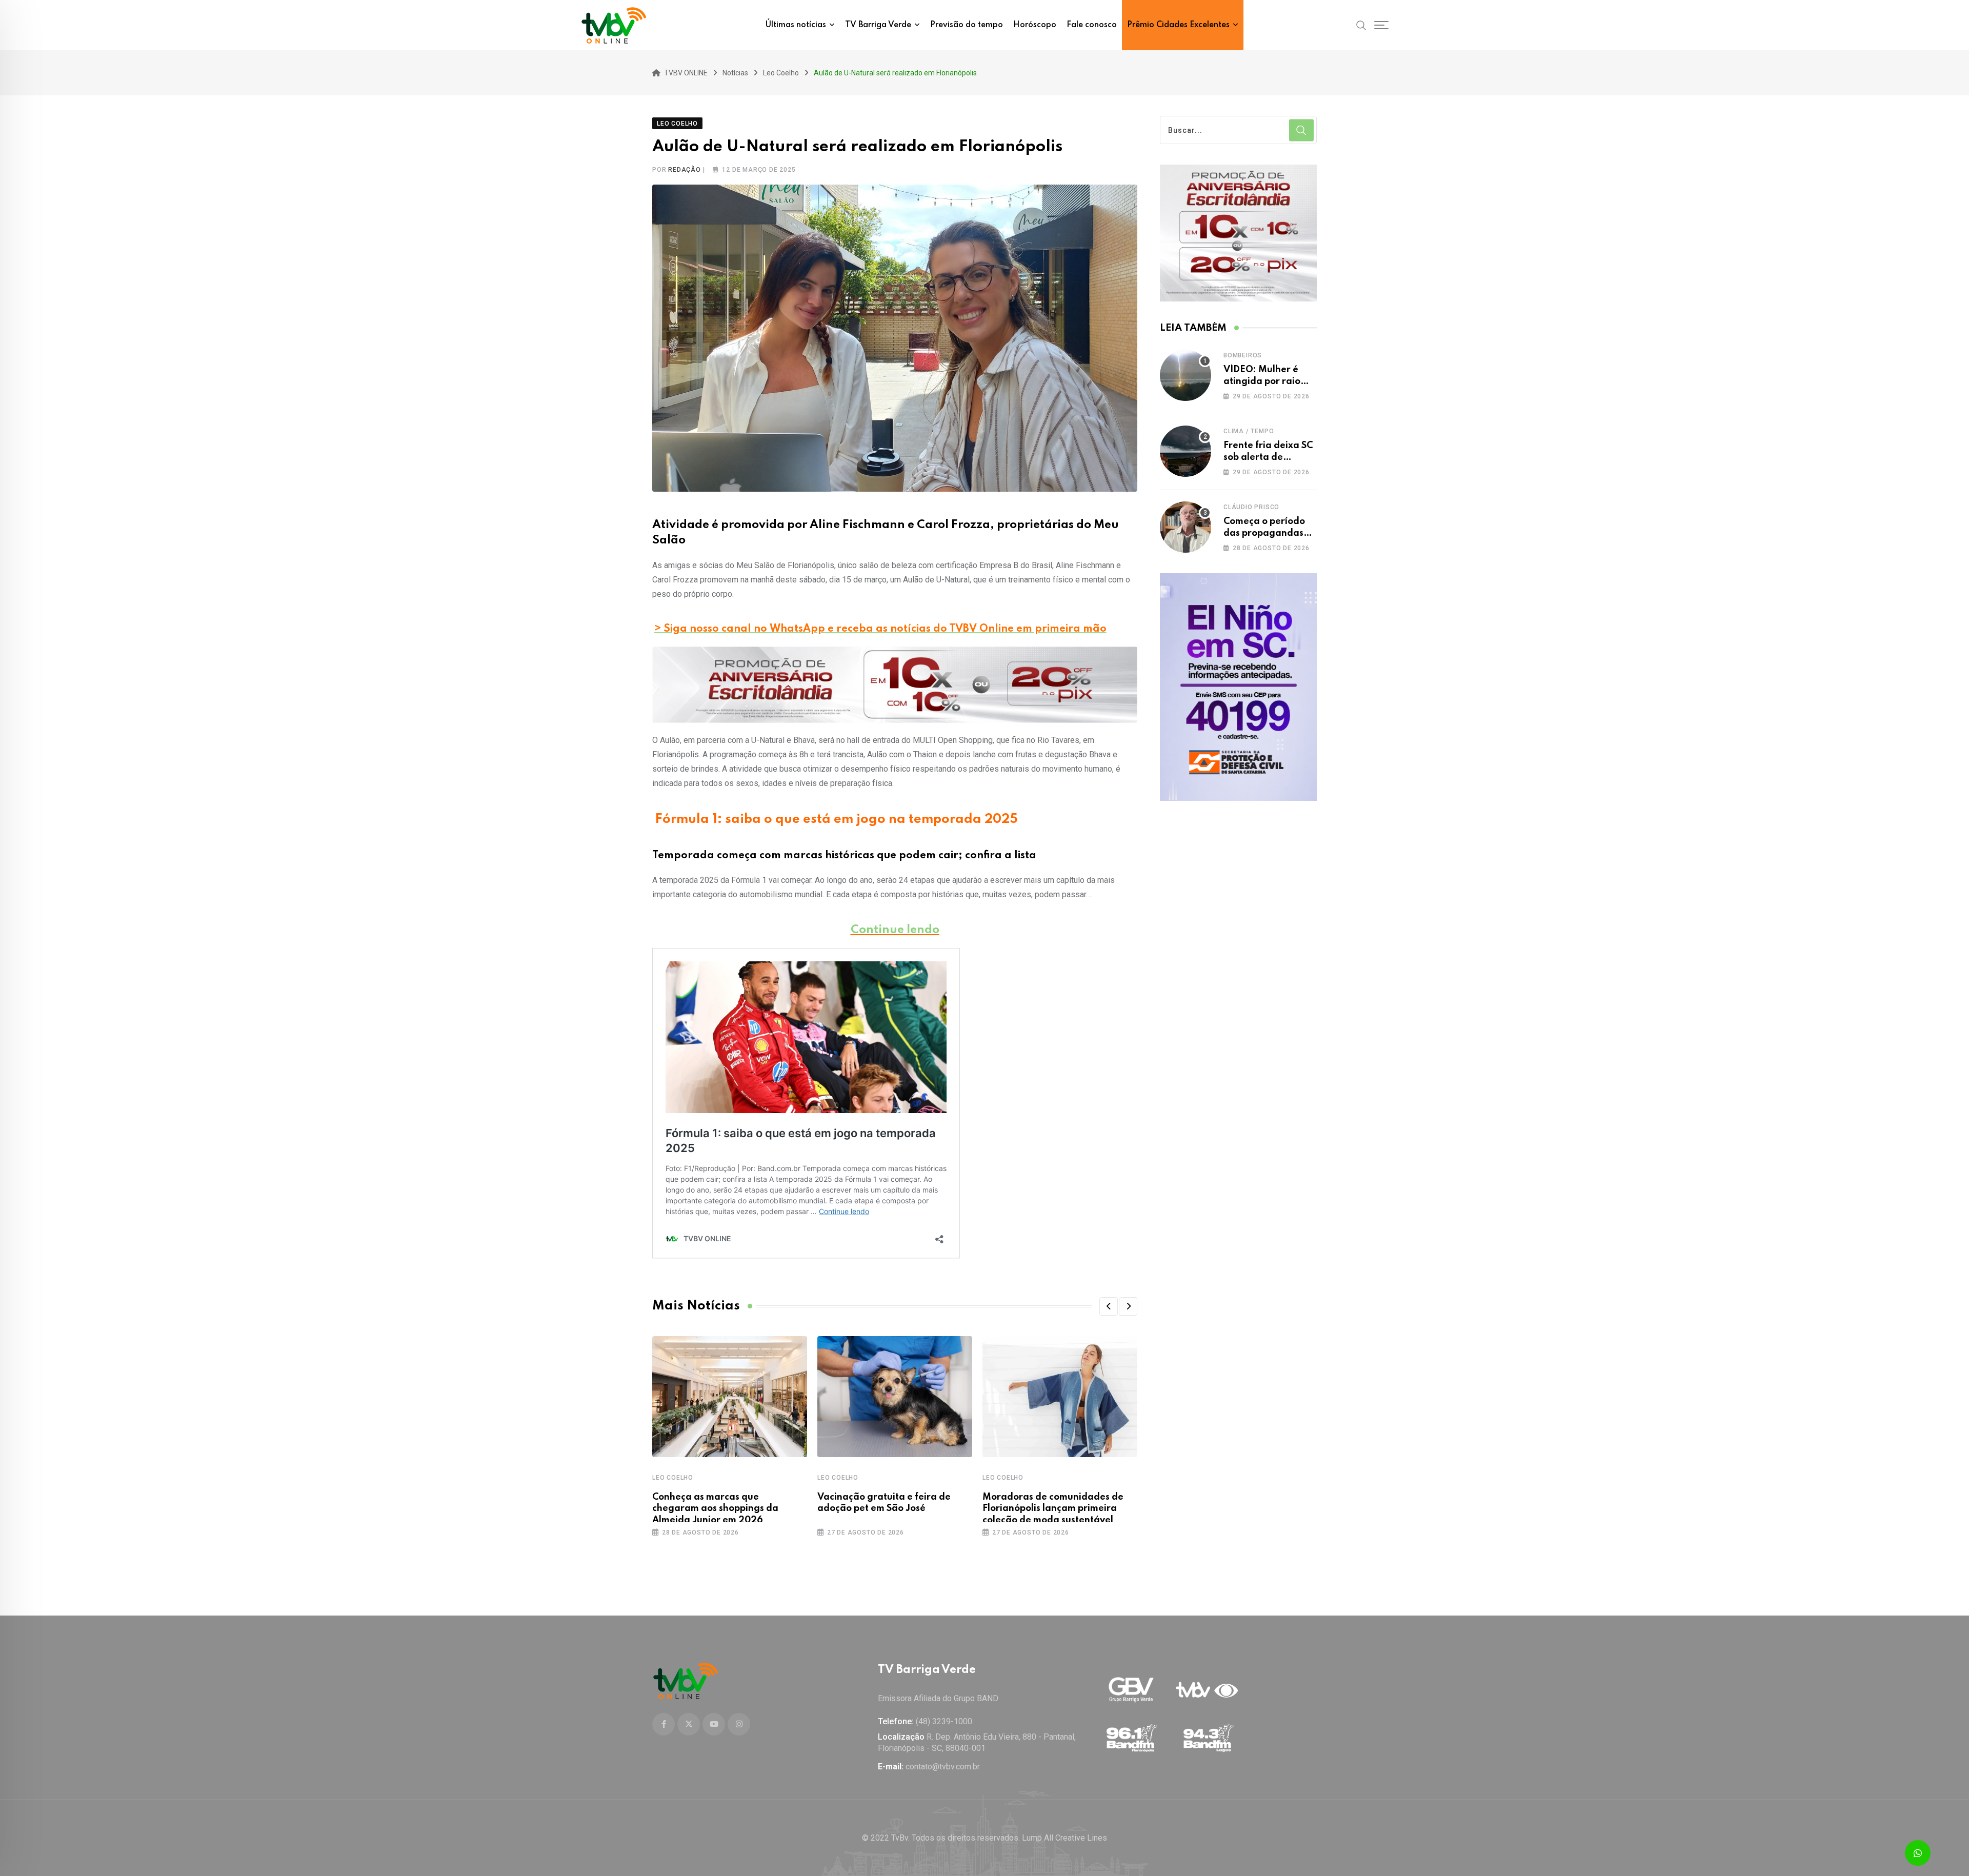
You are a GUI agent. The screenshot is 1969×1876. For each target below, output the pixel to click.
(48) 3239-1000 (944, 1721)
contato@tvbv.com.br (943, 1767)
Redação (685, 170)
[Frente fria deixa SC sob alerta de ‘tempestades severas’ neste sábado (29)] (1186, 451)
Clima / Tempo (1249, 431)
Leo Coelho (673, 1478)
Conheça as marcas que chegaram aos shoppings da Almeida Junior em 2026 (715, 1509)
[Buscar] (1361, 25)
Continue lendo (895, 930)
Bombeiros (1243, 355)
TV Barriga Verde (878, 25)
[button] (1109, 1306)
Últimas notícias (796, 25)
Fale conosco (1092, 25)
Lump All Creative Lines (1064, 1838)
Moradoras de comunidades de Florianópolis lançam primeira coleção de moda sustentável (1053, 1509)
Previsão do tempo (967, 25)
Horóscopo (1035, 25)
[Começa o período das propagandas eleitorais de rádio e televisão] (1186, 527)
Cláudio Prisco (1251, 507)
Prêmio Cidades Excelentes (1178, 25)
